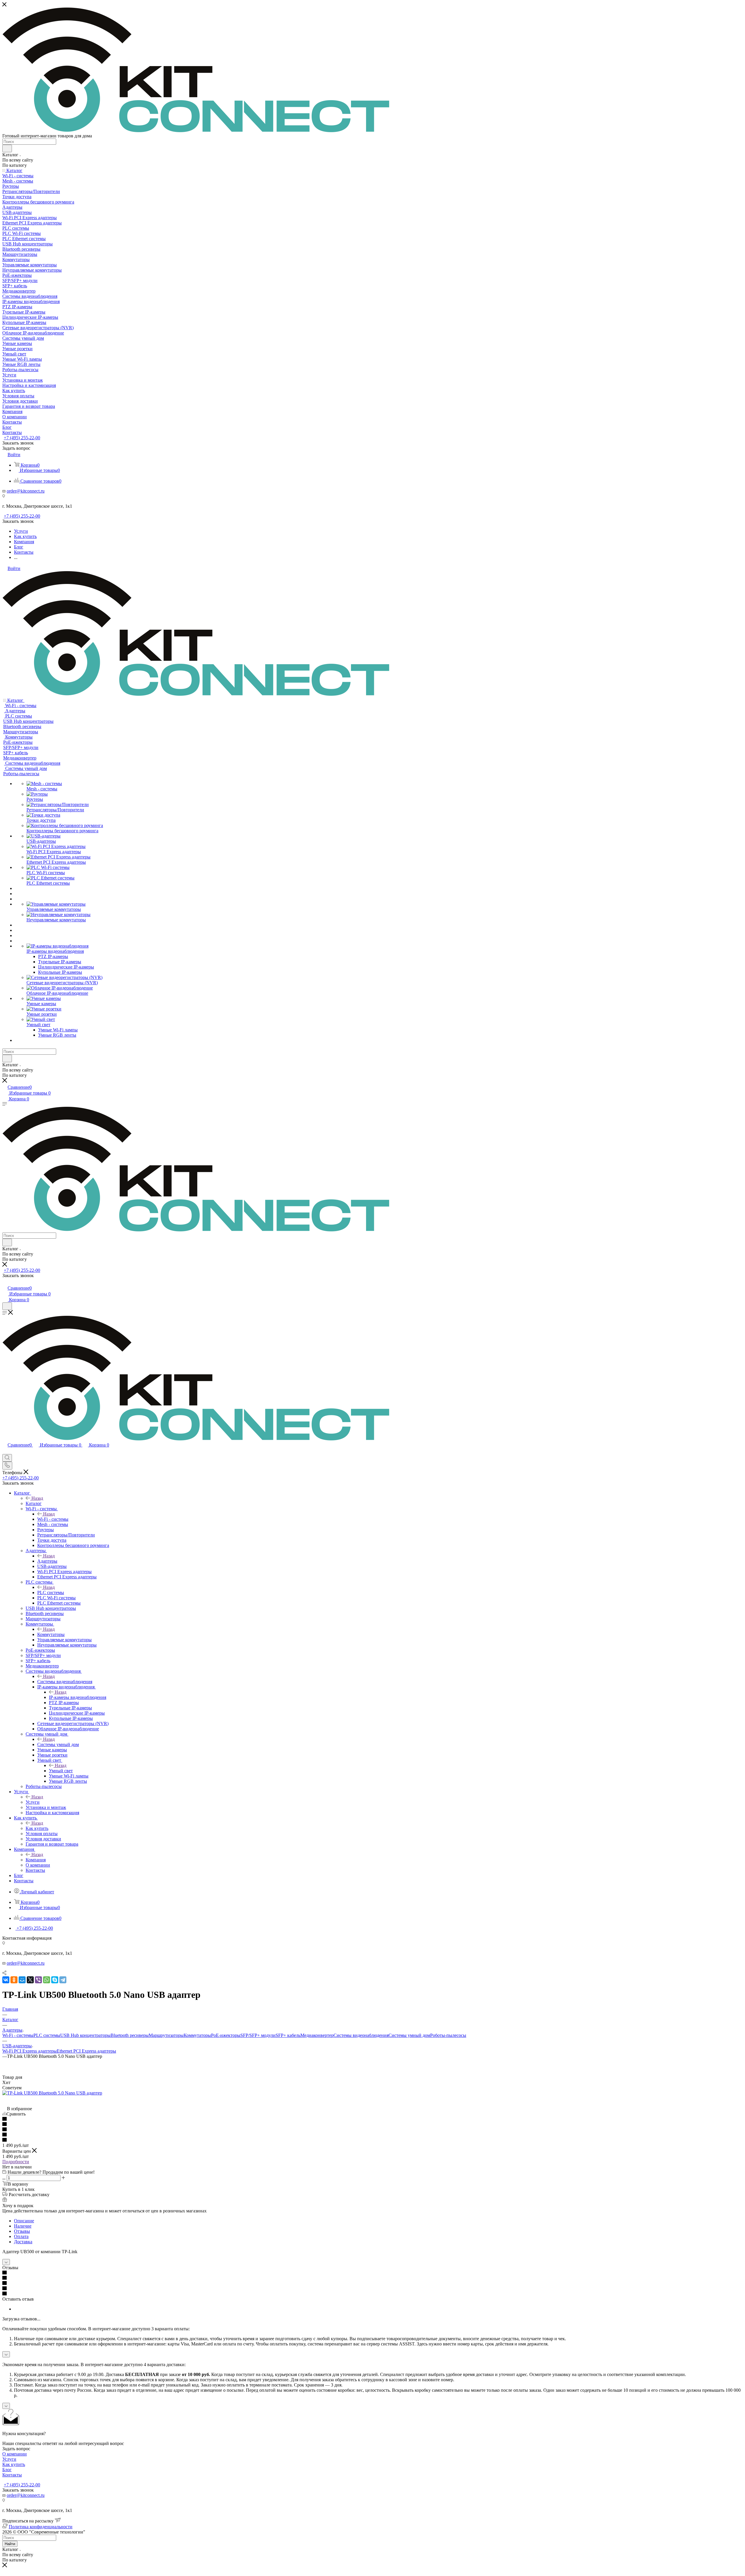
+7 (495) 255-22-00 (22, 438)
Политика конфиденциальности (41, 2527)
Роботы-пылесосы (448, 2035)
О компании (15, 2454)
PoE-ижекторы (226, 2035)
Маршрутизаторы (166, 2035)
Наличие (23, 2226)
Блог (7, 2470)
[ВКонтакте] (6, 1980)
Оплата (21, 2236)
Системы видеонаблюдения (65, 1682)
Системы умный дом (58, 1744)
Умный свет (61, 1771)
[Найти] (7, 148)
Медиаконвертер (317, 2035)
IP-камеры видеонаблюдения (78, 1697)
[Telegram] (63, 1980)
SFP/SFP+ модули (258, 2035)
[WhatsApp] (47, 1980)
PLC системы (51, 1592)
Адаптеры (47, 1561)
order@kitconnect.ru (26, 491)
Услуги (33, 1802)
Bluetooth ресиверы (130, 2035)
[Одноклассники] (14, 1980)
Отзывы (22, 2231)
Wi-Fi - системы (53, 1519)
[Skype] (55, 1980)
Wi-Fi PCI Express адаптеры (30, 2051)
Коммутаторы (51, 1634)
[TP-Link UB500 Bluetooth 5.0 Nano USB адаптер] (52, 2093)
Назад (37, 1498)
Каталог (34, 1503)
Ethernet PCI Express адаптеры (86, 2051)
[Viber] (38, 1980)
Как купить (37, 1828)
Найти (10, 2544)
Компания (36, 1860)
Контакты (12, 2475)
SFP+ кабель (288, 2035)
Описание (24, 2221)
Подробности (16, 2162)
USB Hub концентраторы (85, 2035)
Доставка (23, 2242)
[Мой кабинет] (5, 1282)
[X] (30, 1980)
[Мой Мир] (22, 1980)
